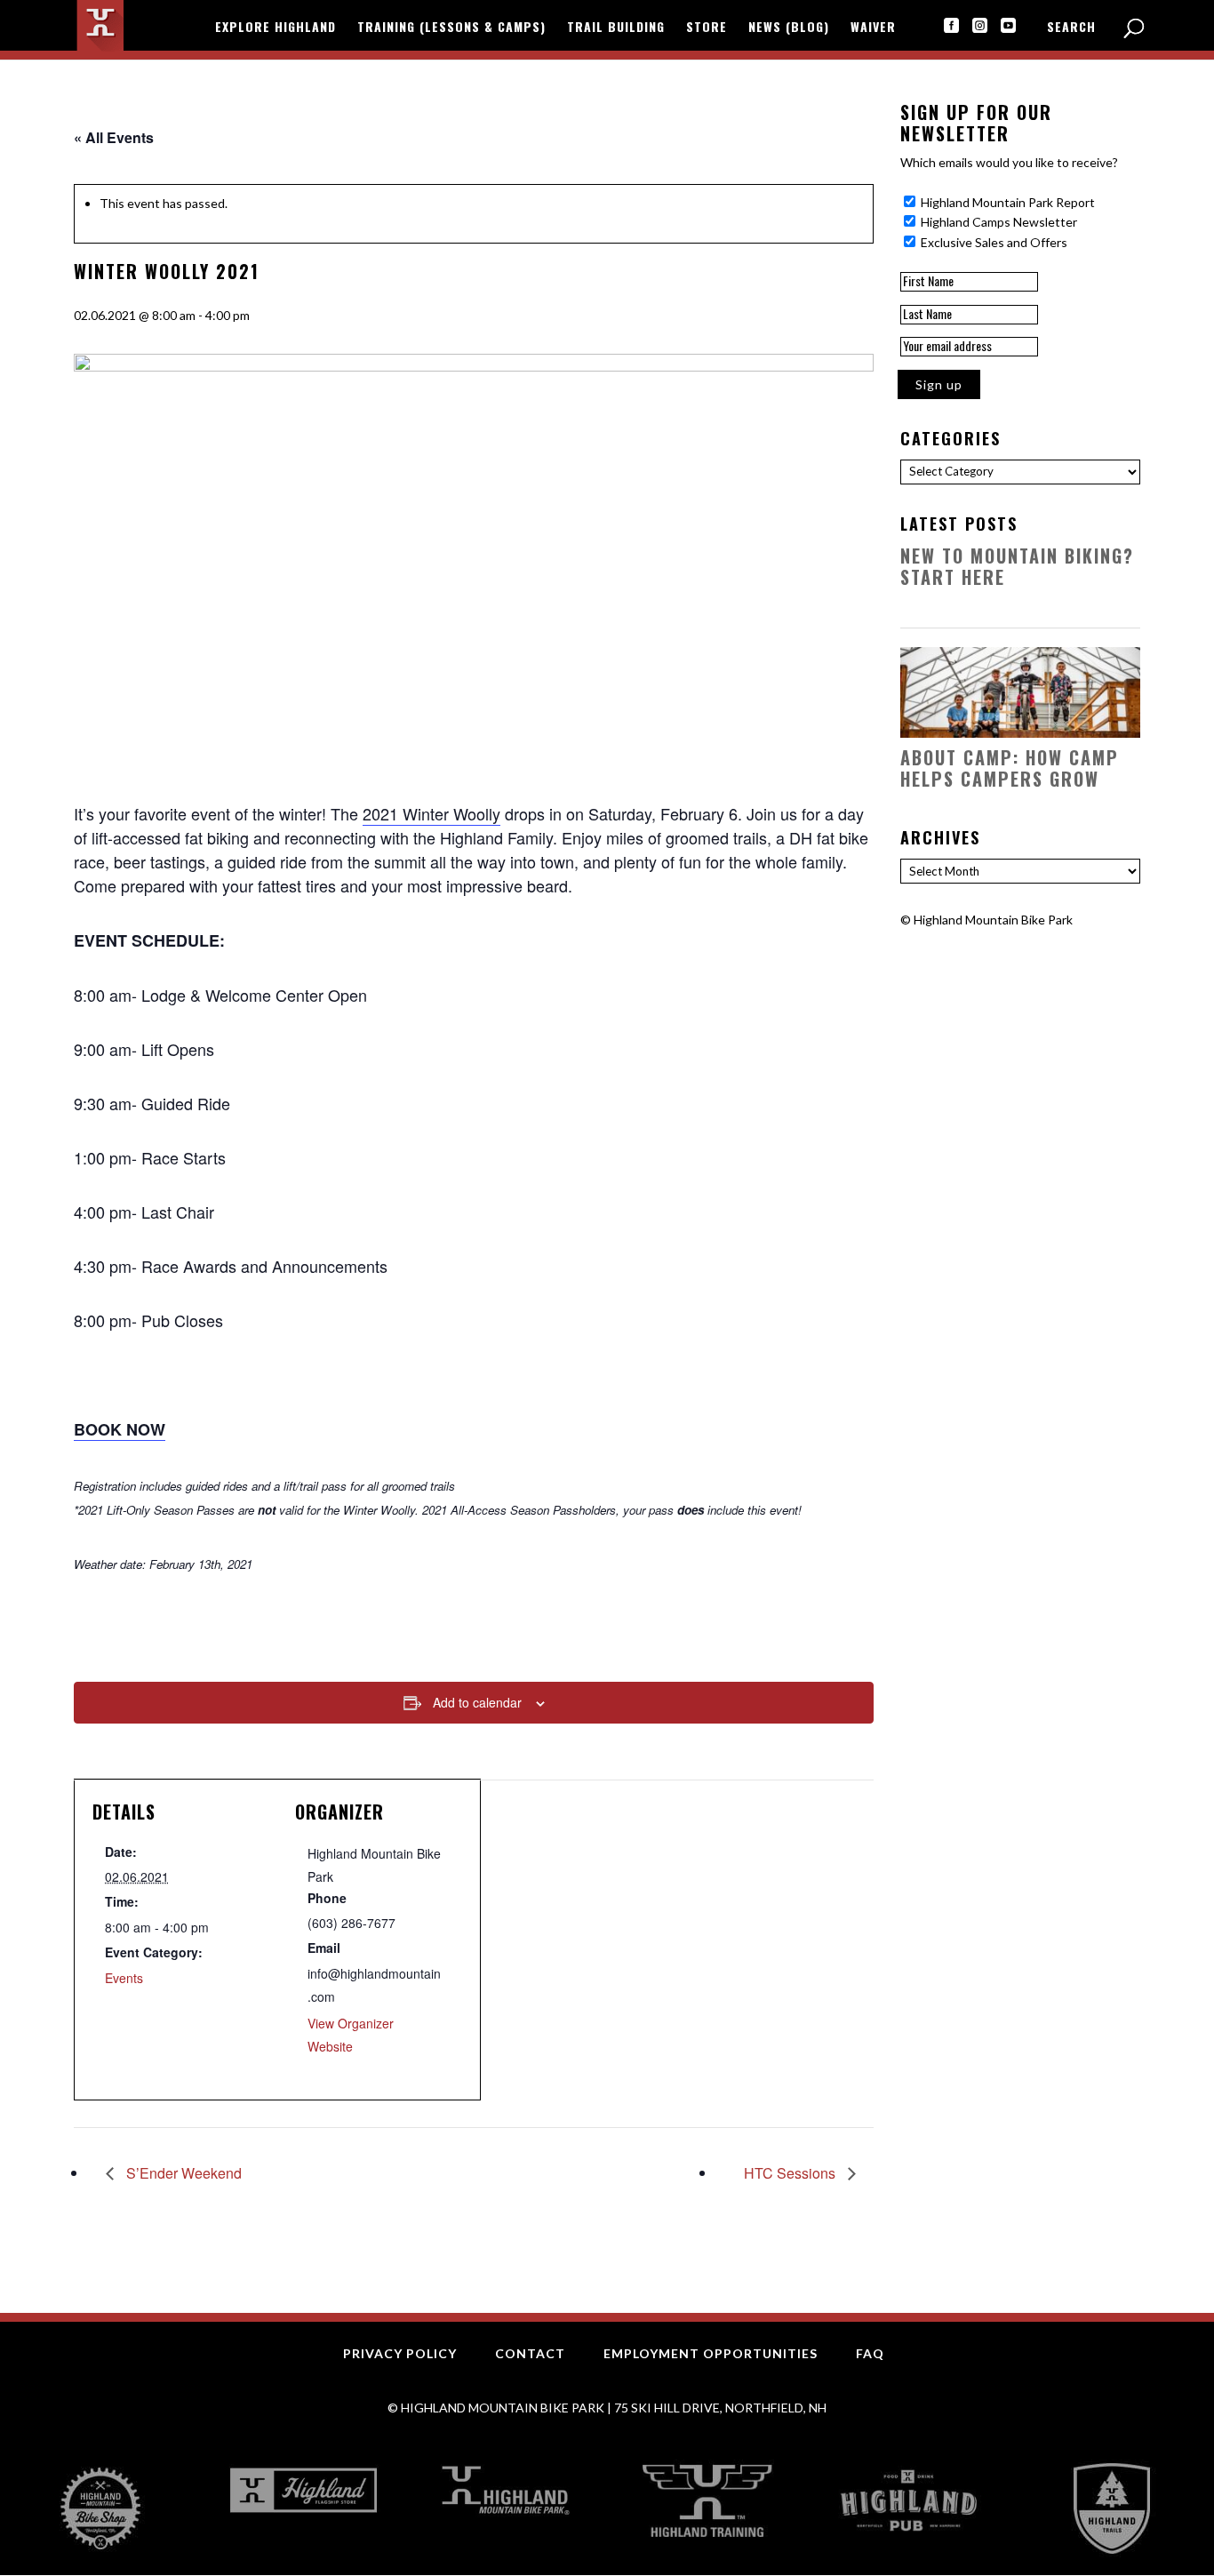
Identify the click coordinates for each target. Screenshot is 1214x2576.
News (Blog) (789, 28)
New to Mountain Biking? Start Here (1017, 566)
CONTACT (530, 2353)
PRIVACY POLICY (400, 2353)
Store (707, 28)
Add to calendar (477, 1702)
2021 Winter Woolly (431, 813)
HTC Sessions (791, 2173)
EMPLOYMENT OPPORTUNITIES (711, 2353)
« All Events (114, 137)
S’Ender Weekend (182, 2173)
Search (1071, 28)
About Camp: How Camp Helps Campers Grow (1010, 768)
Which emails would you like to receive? (1009, 162)
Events (124, 1978)
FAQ (870, 2353)
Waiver (873, 28)
